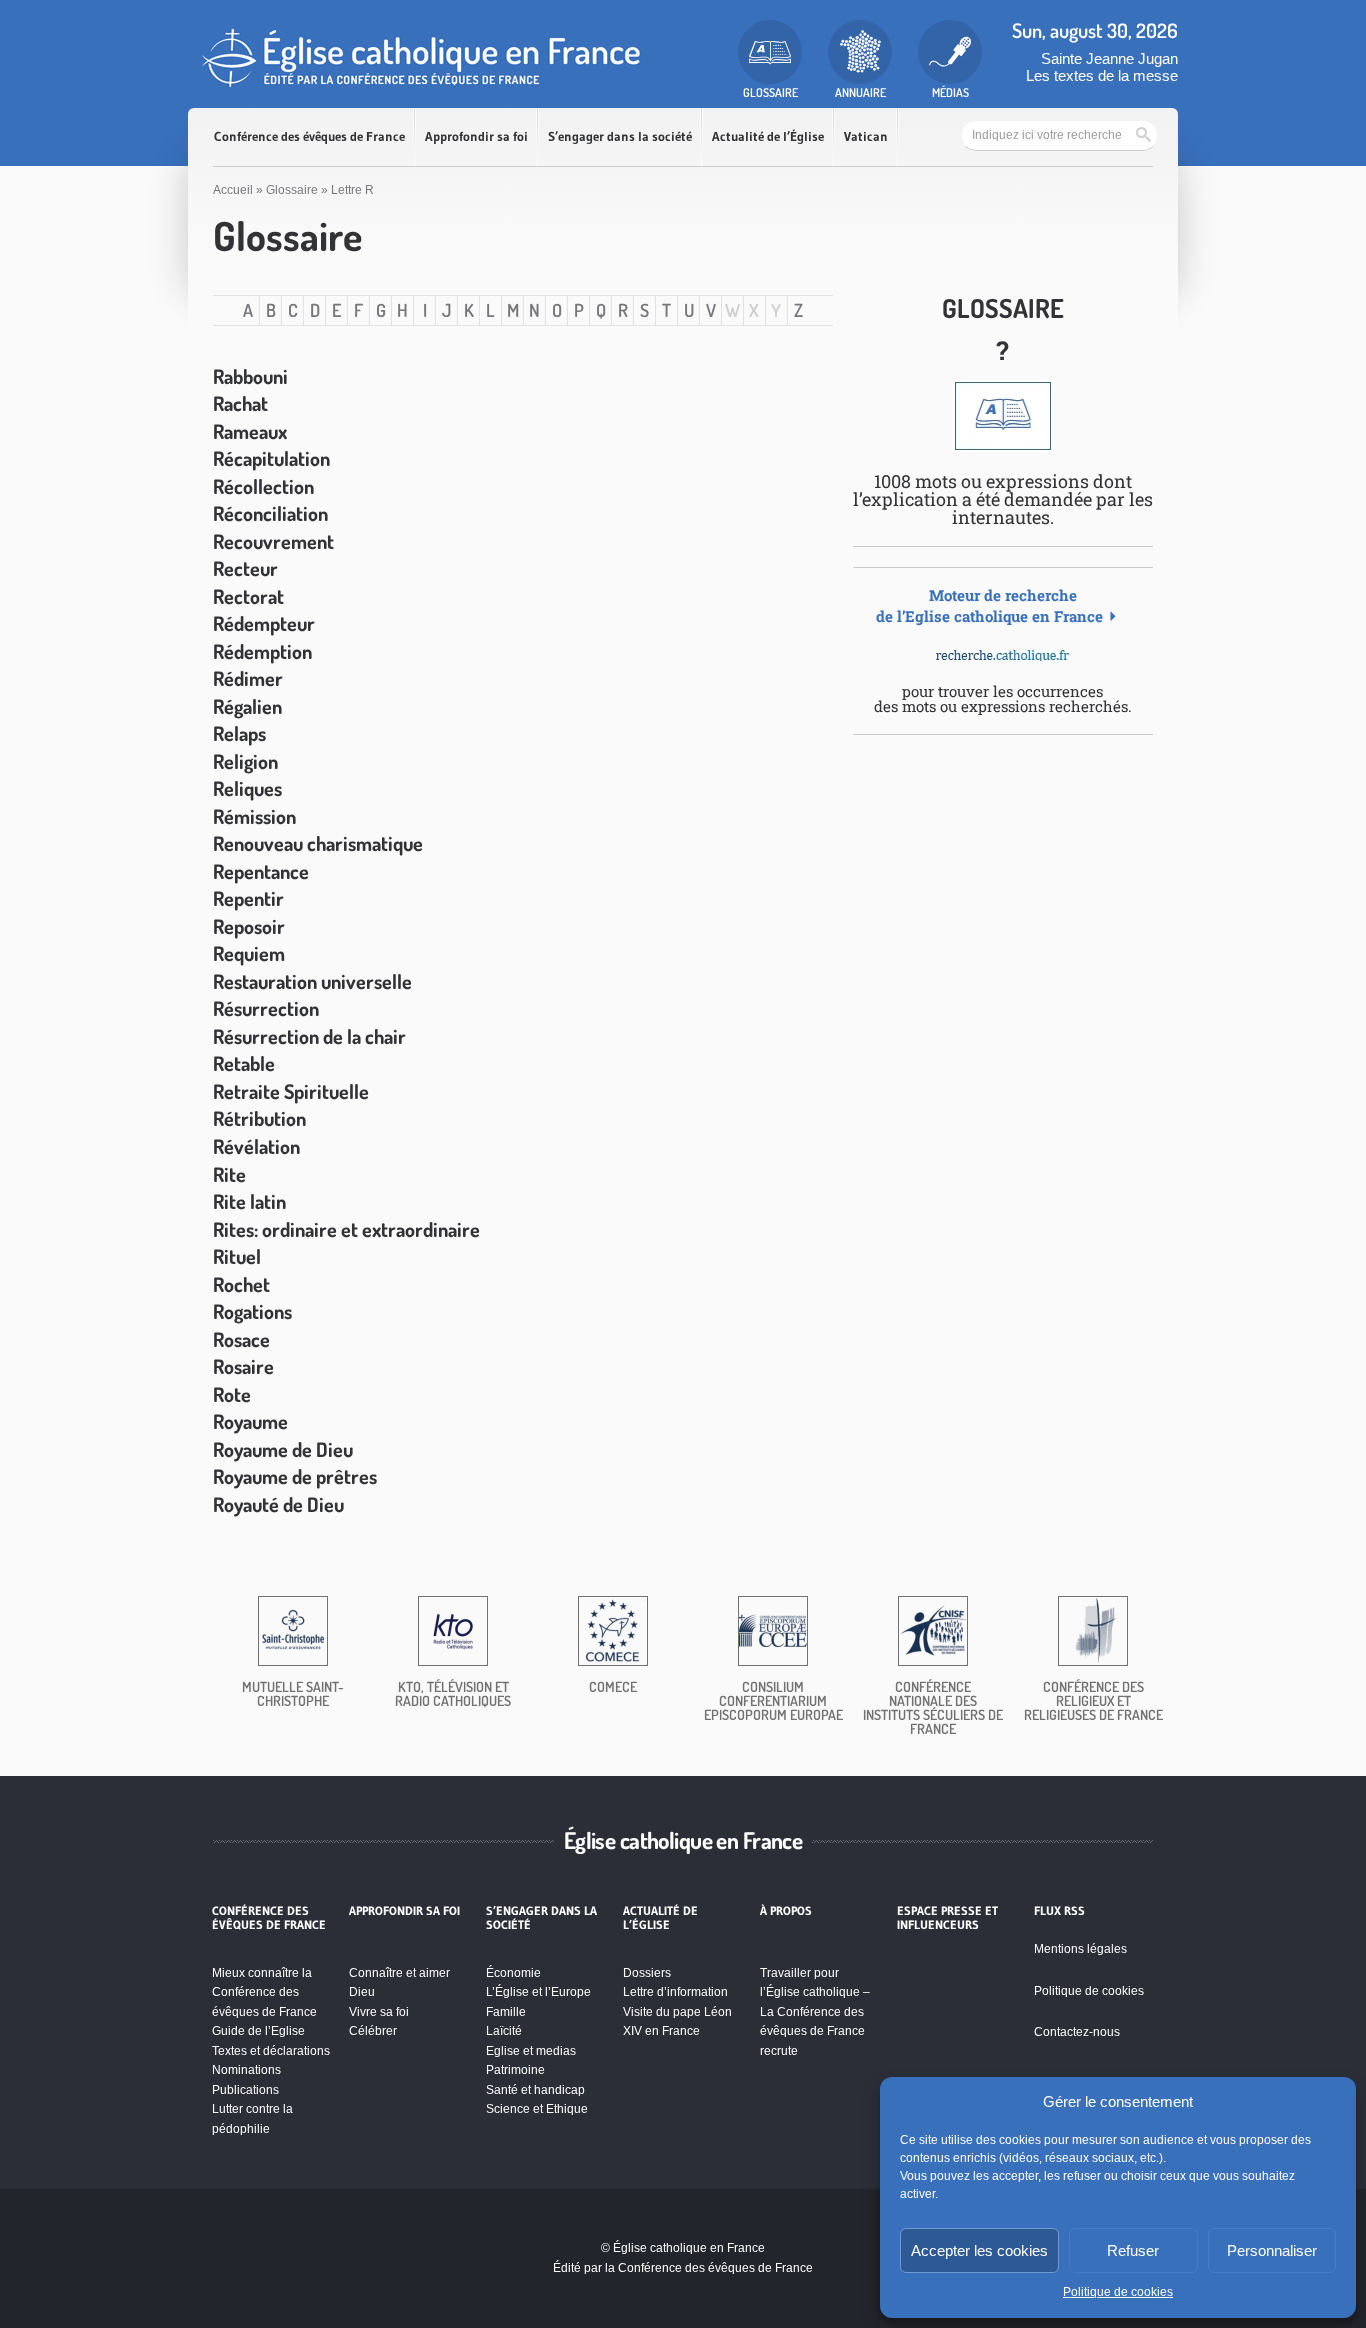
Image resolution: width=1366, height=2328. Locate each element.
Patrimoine (515, 2070)
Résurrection (266, 1008)
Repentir (248, 898)
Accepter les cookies (979, 2250)
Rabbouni (250, 376)
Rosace (241, 1339)
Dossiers (647, 1973)
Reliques (247, 788)
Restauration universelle (312, 981)
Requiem (249, 953)
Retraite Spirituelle (291, 1091)
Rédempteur (264, 623)
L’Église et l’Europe (538, 1992)
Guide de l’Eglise (258, 2031)
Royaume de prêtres (295, 1476)
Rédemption (262, 651)
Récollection (263, 486)
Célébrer (373, 2031)
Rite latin (249, 1201)
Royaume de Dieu (283, 1449)
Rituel (237, 1256)
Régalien (247, 706)
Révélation (256, 1146)
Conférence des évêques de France (309, 136)
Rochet (241, 1284)
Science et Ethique (537, 2109)
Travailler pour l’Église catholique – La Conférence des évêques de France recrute (815, 2012)
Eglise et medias (531, 2051)
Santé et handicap (535, 2090)
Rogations (252, 1311)
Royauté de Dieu (278, 1504)
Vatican (866, 136)
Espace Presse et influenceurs (947, 1918)
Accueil (233, 190)
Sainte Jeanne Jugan (1109, 58)
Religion (245, 761)
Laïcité (504, 2031)
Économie (513, 1973)
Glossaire (292, 190)
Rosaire (243, 1366)
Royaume (250, 1421)
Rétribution (259, 1118)
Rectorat (248, 596)
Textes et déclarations (271, 2051)
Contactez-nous (1077, 2032)
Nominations (246, 2070)
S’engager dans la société (620, 136)
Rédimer (248, 678)
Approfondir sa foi (476, 136)
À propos (786, 1911)
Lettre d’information (675, 1992)
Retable (244, 1063)
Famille (506, 2012)
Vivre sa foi (379, 2012)
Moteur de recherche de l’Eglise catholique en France (989, 605)
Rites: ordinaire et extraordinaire (346, 1229)
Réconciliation (270, 513)
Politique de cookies (1118, 2292)
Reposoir (249, 926)
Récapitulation (271, 458)
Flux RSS (1059, 1911)
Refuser (1133, 2250)
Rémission (254, 816)
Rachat (240, 403)
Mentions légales (1080, 1949)
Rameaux (250, 431)
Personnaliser (1272, 2250)
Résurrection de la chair (309, 1036)
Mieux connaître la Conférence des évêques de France (264, 1992)
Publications (245, 2090)
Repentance (261, 871)
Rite (229, 1174)
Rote (232, 1394)
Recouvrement (273, 541)
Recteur (245, 568)
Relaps (239, 733)
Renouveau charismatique (318, 843)
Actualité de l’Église (768, 136)
